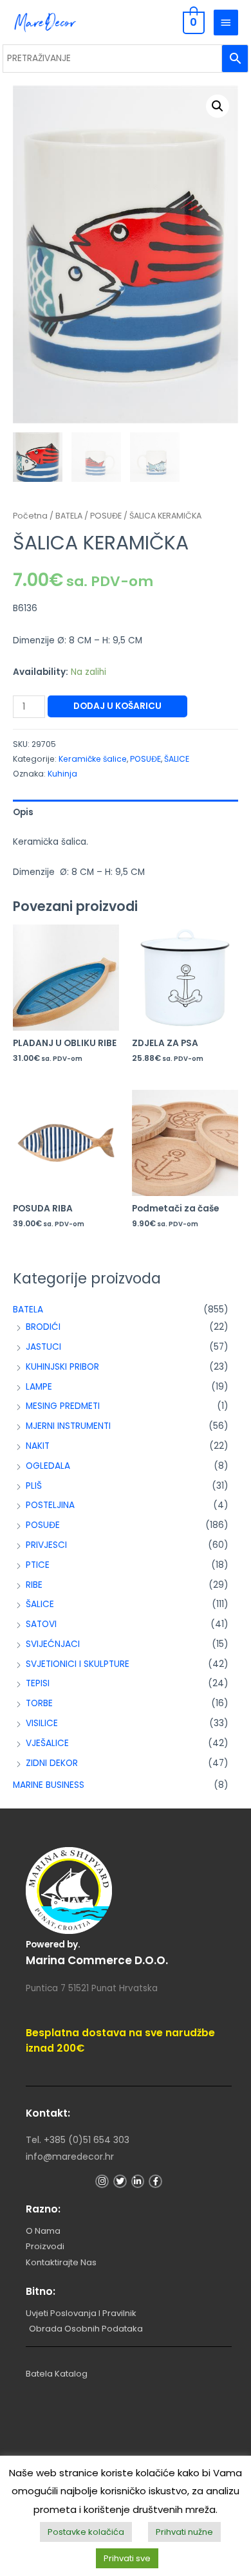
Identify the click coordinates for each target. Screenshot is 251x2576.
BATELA (28, 1310)
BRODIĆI (43, 1327)
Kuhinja (62, 774)
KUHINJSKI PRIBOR (62, 1367)
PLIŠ (34, 1486)
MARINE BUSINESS (49, 1785)
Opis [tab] (23, 812)
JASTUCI (43, 1347)
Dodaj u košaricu (117, 706)
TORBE (39, 1703)
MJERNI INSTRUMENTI (68, 1426)
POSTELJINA (50, 1505)
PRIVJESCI (46, 1545)
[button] (218, 106)
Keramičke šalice (93, 759)
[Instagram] (102, 2181)
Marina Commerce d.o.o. (97, 1960)
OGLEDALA (48, 1466)
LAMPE (39, 1387)
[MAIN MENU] (226, 23)
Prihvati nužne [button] (184, 2532)
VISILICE (42, 1723)
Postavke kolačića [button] (86, 2532)
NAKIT (38, 1446)
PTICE (38, 1565)
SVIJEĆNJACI (53, 1644)
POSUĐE (43, 1525)
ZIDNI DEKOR (52, 1763)
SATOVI (41, 1624)
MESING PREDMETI (63, 1406)
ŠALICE (40, 1604)
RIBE (34, 1585)
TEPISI (38, 1683)
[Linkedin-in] (138, 2181)
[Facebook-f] (155, 2181)
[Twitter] (120, 2181)
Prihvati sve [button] (127, 2558)
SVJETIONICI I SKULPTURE (78, 1664)
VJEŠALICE (47, 1743)
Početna (30, 516)
